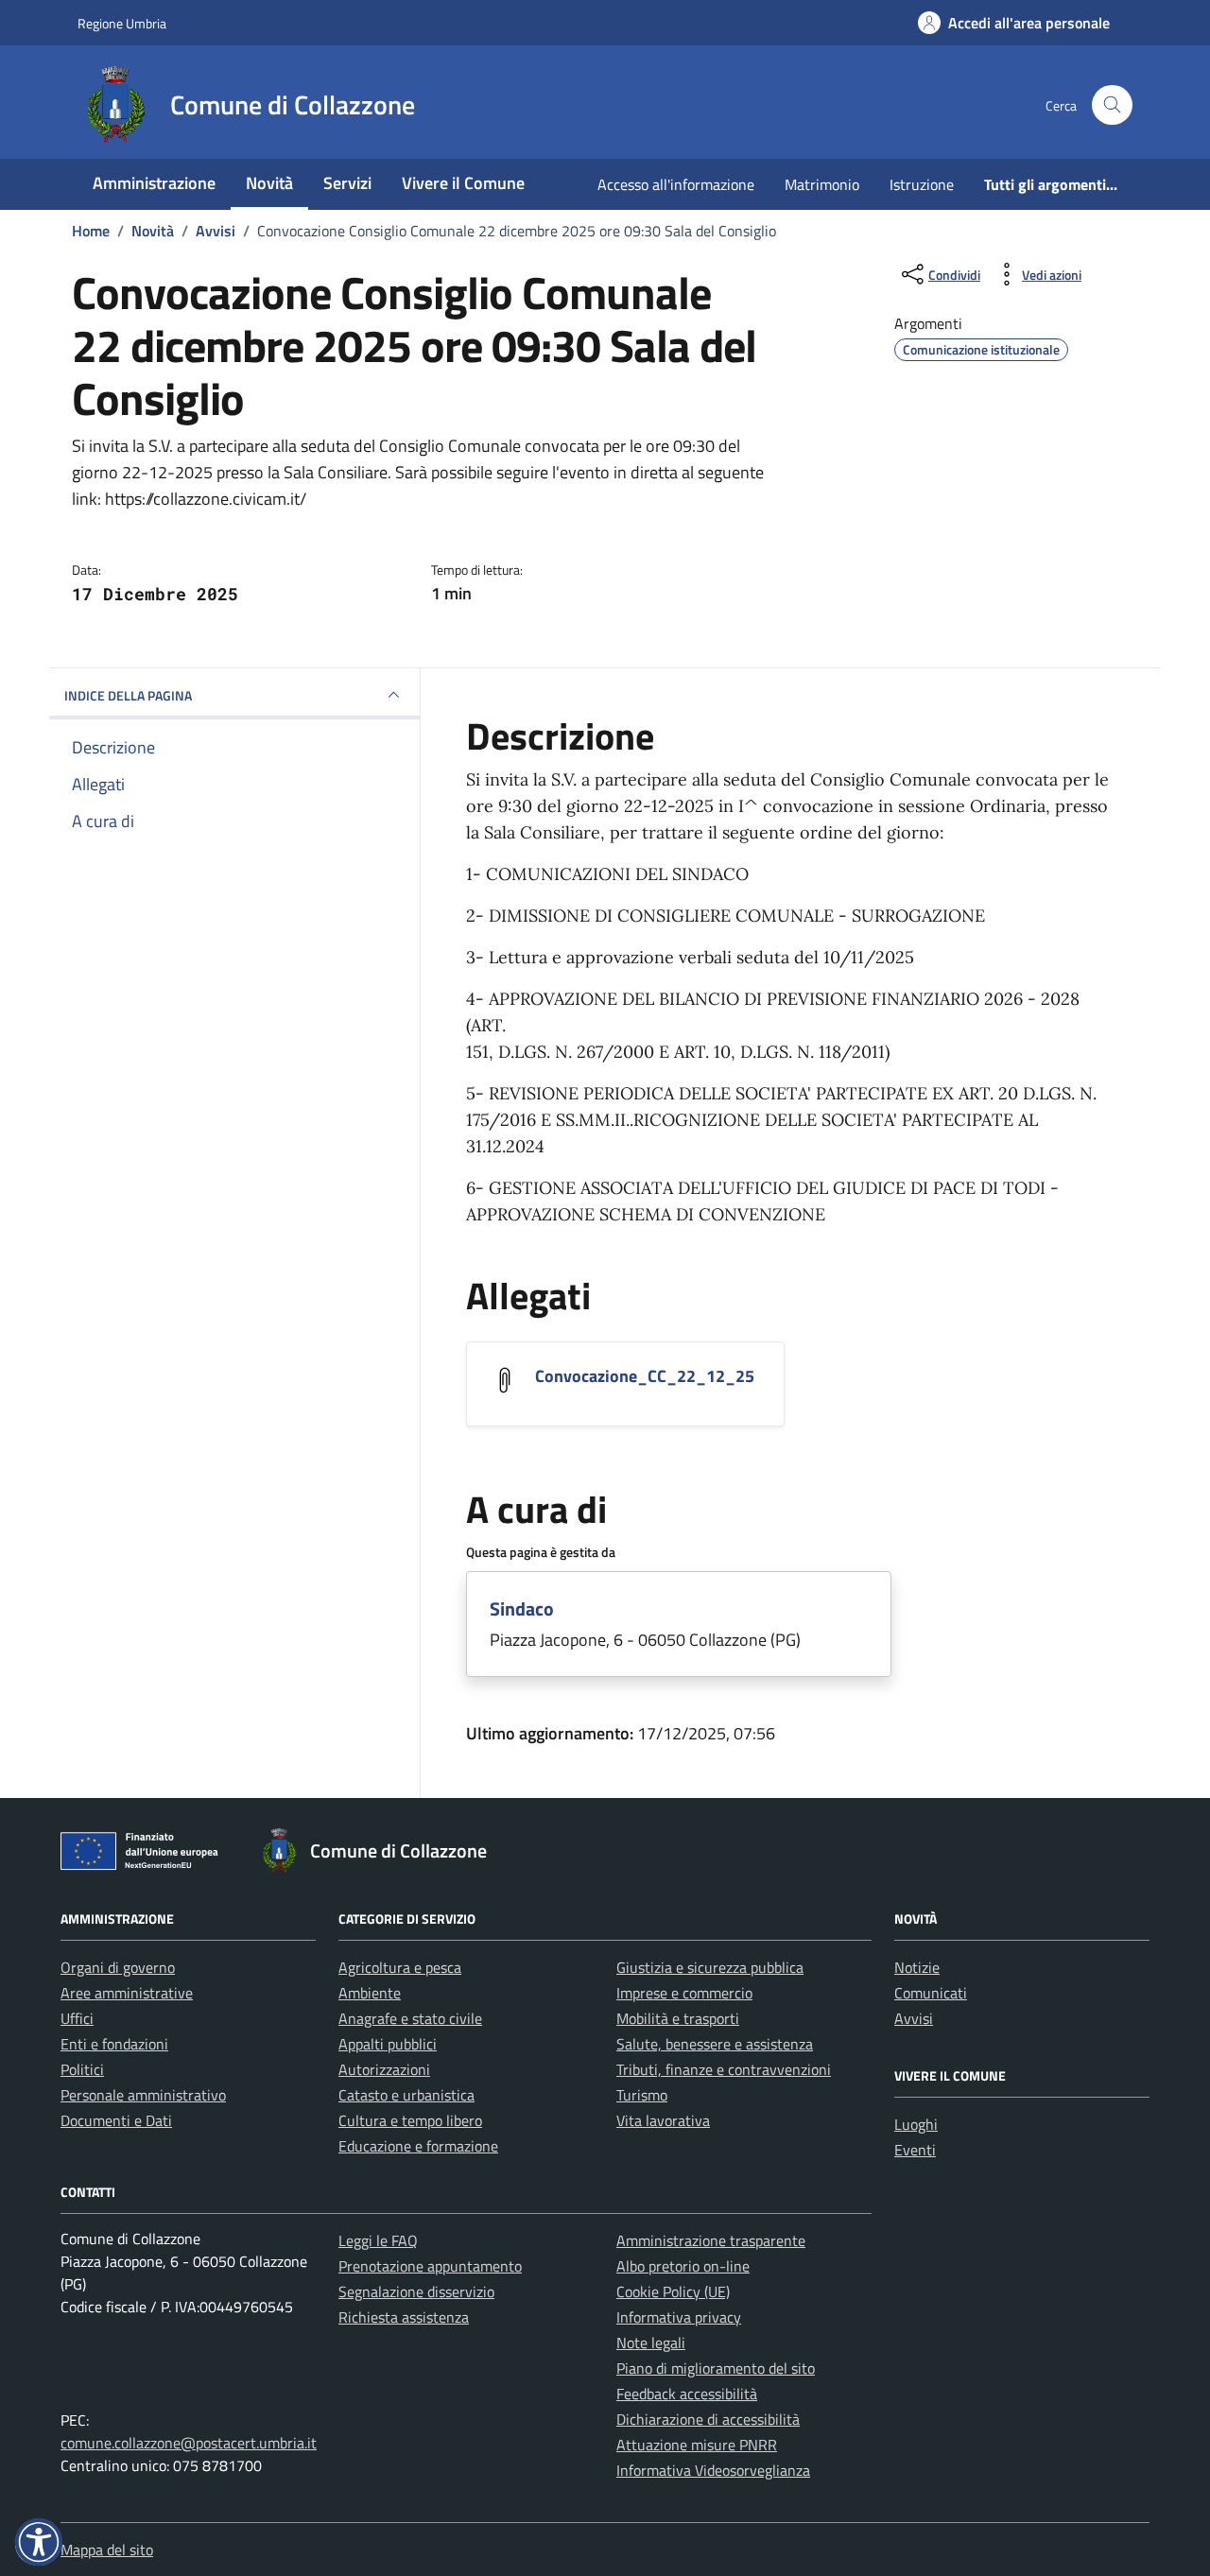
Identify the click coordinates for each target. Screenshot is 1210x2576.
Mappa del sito (107, 2550)
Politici (82, 2069)
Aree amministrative (127, 1993)
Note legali (651, 2343)
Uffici (77, 2018)
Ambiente (370, 1993)
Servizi (347, 183)
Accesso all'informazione (676, 184)
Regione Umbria (122, 23)
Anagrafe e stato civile (410, 2018)
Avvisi (914, 2018)
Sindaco (522, 1608)
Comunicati (931, 1993)
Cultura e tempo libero (410, 2120)
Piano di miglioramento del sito (716, 2368)
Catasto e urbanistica (406, 2095)
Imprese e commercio (684, 1993)
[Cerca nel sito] (1112, 105)
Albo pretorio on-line (683, 2266)
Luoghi (916, 2124)
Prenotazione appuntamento (430, 2266)
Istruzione (922, 184)
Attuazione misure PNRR (697, 2445)
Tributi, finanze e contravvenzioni (724, 2069)
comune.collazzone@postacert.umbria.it (189, 2443)
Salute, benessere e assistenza (715, 2044)
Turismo (642, 2095)
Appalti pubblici (388, 2044)
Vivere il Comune (463, 183)
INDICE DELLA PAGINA (128, 695)
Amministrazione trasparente (711, 2240)
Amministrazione (154, 183)
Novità (269, 183)
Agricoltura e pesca (400, 1967)
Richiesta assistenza (404, 2317)
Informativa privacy (679, 2317)
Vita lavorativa (663, 2120)
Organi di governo (118, 1967)
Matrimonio (822, 184)
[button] (39, 2542)
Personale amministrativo (143, 2095)
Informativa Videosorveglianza (713, 2470)
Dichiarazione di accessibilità (708, 2419)
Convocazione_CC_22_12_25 (645, 1376)
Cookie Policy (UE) (673, 2291)
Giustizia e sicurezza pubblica (710, 1967)
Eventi (915, 2150)
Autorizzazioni (384, 2069)
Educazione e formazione (418, 2146)
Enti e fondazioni (114, 2044)
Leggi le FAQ (378, 2240)
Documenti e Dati (116, 2120)
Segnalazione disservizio (416, 2291)
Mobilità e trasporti (678, 2018)
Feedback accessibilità (687, 2394)
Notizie (917, 1967)
